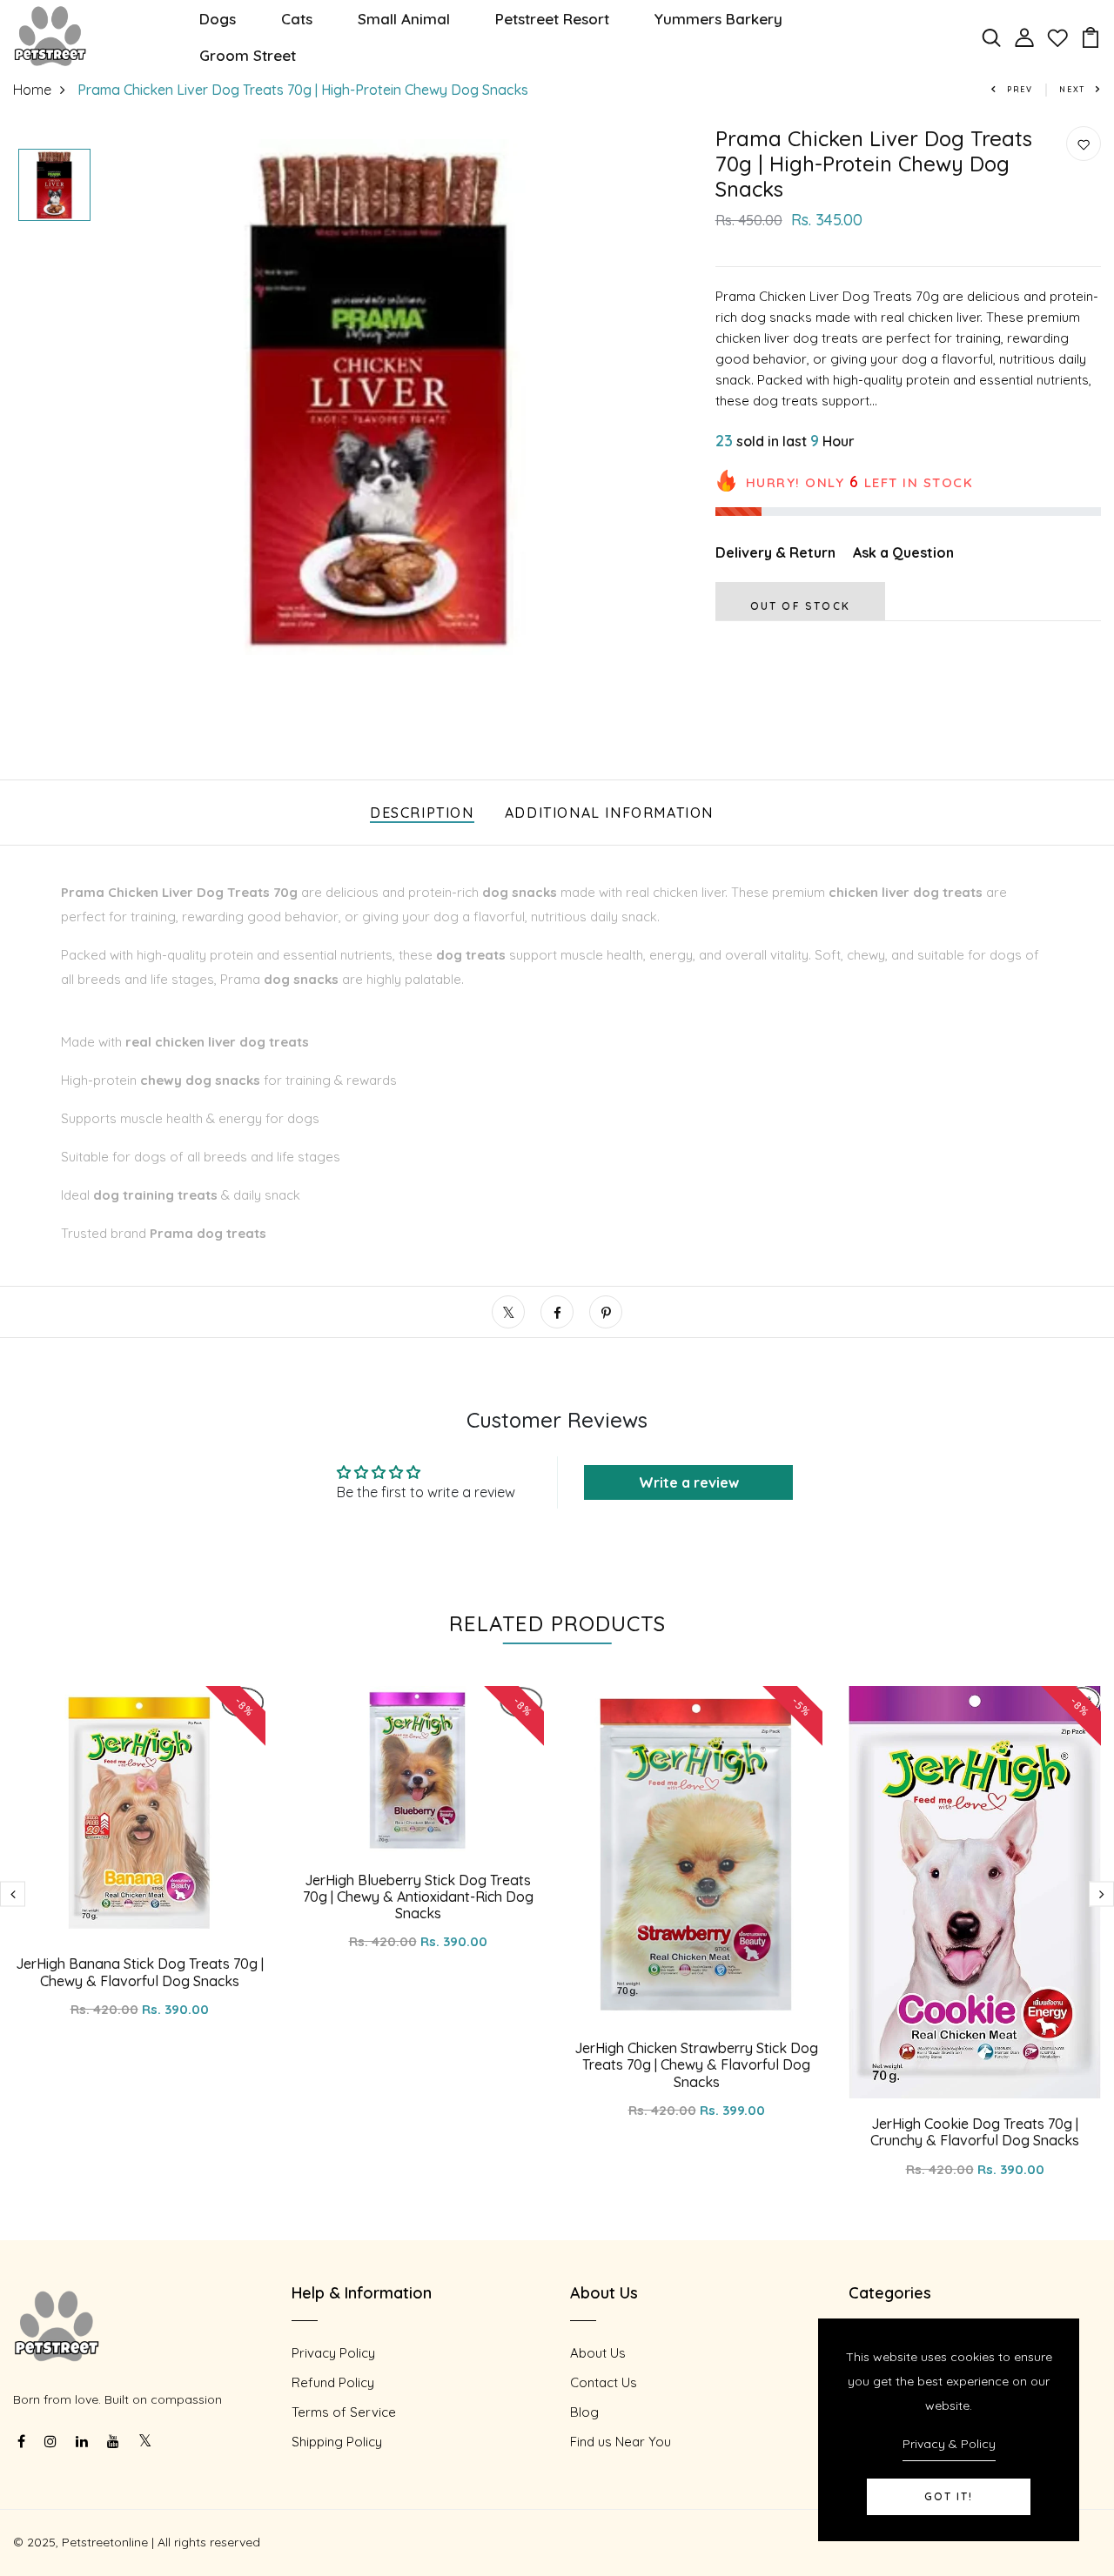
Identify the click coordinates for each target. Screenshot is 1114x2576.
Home (32, 90)
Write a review (689, 1482)
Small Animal (404, 19)
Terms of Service (344, 2412)
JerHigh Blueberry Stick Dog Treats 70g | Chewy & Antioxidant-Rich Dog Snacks (418, 1897)
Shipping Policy (337, 2442)
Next (1072, 89)
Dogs (218, 19)
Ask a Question (903, 552)
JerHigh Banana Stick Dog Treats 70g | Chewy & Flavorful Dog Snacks (140, 1972)
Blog (584, 2412)
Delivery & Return (775, 552)
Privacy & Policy (949, 2444)
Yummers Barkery (718, 19)
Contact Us (604, 2382)
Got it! (949, 2496)
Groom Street (248, 55)
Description (422, 813)
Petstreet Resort (552, 19)
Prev (1020, 89)
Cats (297, 19)
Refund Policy (333, 2382)
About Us (598, 2353)
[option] (54, 186)
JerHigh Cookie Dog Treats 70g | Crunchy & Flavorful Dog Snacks (975, 2132)
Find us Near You (621, 2442)
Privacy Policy (333, 2353)
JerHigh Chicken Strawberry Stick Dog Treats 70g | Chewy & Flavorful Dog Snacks (696, 2064)
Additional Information (609, 813)
